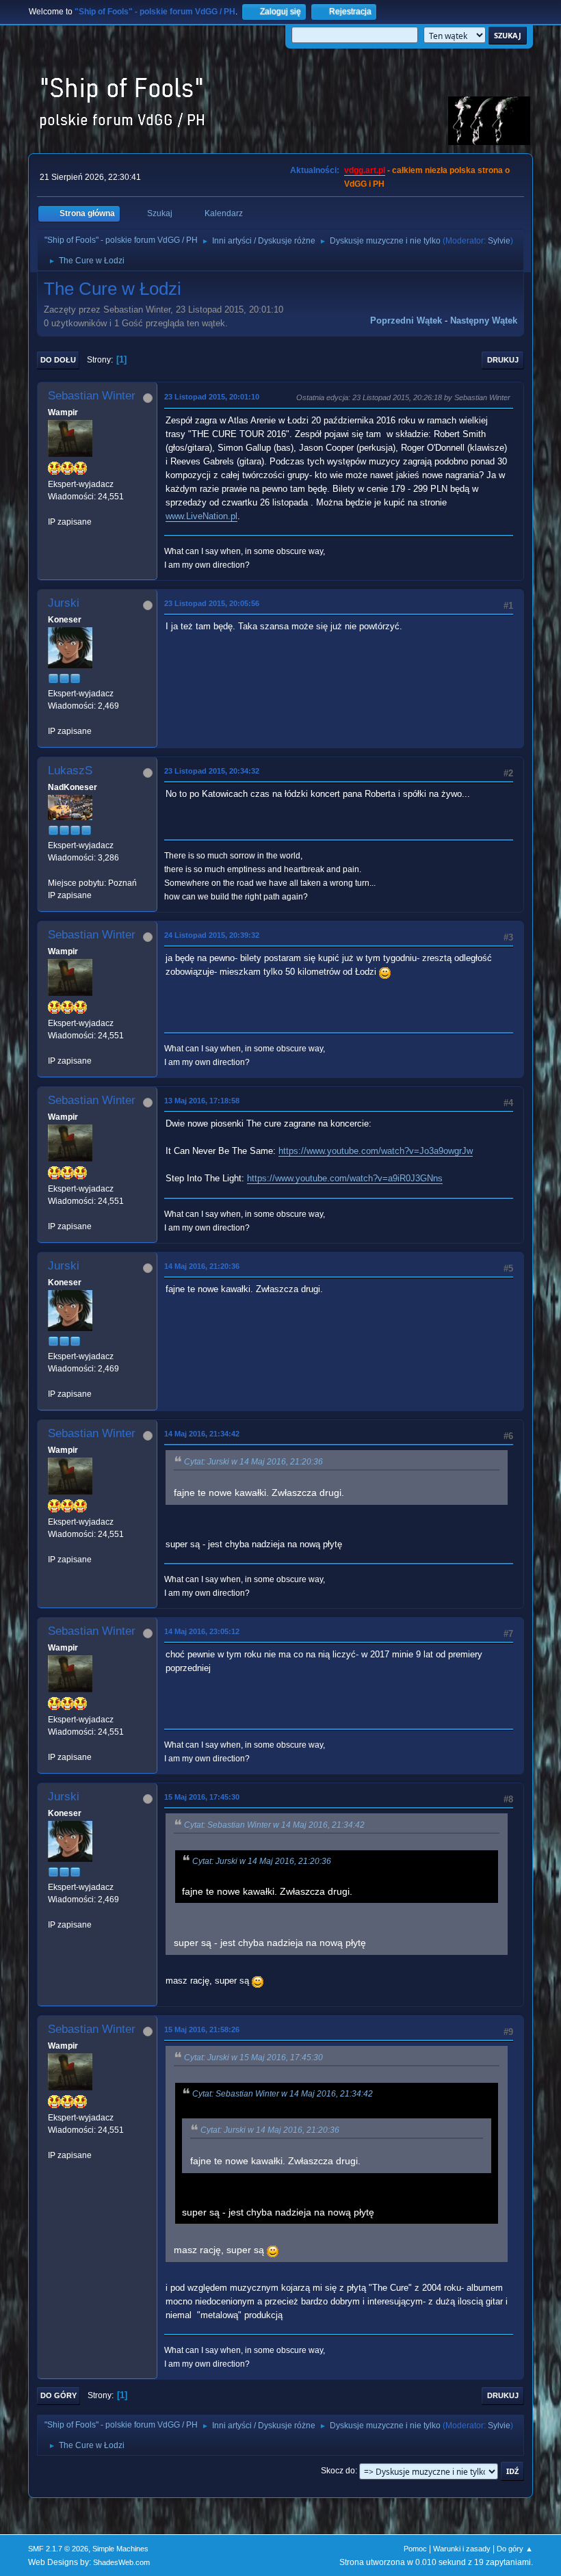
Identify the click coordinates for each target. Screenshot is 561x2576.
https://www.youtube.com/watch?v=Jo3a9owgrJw (376, 1151)
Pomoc (415, 2549)
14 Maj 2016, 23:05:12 (202, 1631)
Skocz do (338, 2471)
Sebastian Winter (92, 396)
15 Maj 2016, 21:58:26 (202, 2029)
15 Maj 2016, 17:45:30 (202, 1797)
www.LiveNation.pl (201, 516)
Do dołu (58, 360)
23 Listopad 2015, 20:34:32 (212, 771)
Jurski (64, 603)
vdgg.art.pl (365, 170)
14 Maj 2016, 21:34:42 (202, 1434)
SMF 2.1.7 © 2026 (58, 2549)
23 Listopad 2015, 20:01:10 (212, 397)
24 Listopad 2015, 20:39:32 (212, 935)
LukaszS (70, 771)
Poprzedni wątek (406, 320)
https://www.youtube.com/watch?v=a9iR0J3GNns (345, 1178)
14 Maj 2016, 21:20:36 (202, 1266)
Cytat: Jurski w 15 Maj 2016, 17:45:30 (253, 2058)
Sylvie (499, 241)
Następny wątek (484, 320)
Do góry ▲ (515, 2549)
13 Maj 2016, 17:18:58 (202, 1101)
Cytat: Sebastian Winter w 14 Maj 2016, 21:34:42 (274, 1825)
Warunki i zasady (462, 2549)
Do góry (58, 2395)
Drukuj (503, 360)
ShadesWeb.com (121, 2562)
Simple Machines (120, 2549)
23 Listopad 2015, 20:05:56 (212, 603)
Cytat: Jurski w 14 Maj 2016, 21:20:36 (253, 1462)
